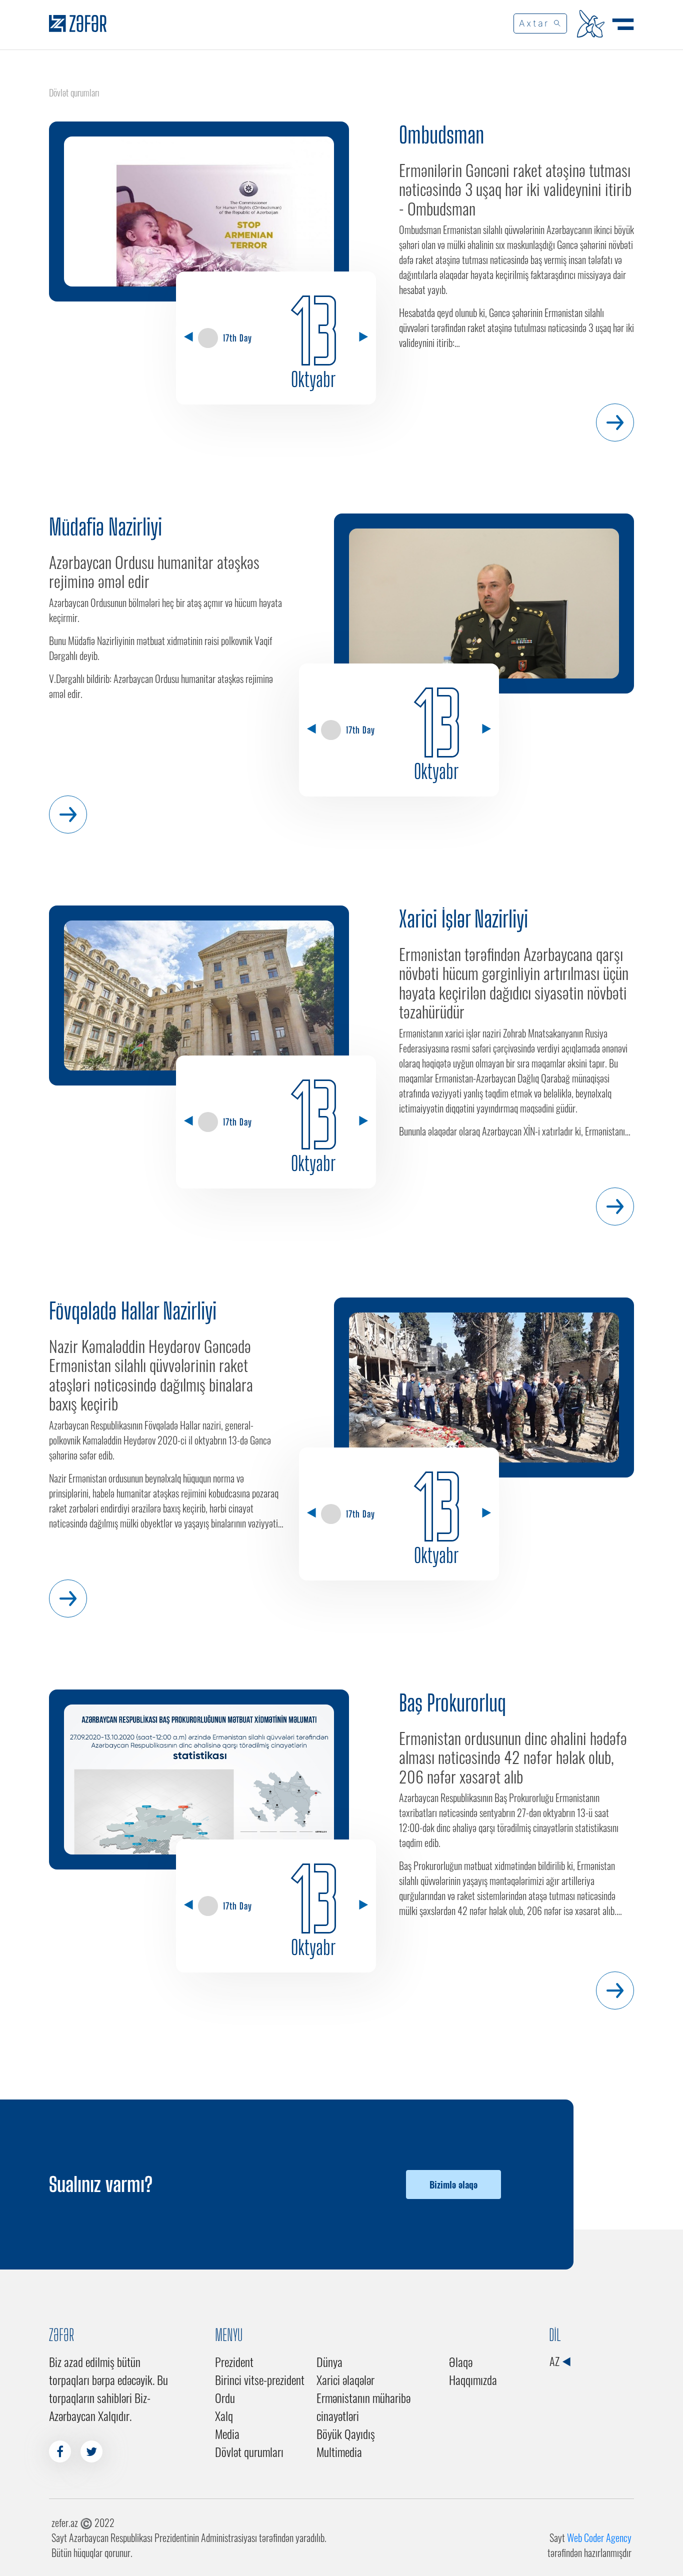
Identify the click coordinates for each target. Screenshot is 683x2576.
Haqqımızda (473, 2379)
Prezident (234, 2361)
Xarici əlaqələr (345, 2379)
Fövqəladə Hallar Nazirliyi (133, 1311)
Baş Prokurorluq (452, 1703)
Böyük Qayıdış (346, 2433)
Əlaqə (461, 2361)
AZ (555, 2361)
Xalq (224, 2415)
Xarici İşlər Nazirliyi (463, 919)
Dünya (329, 2361)
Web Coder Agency (599, 2537)
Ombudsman (441, 135)
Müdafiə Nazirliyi (105, 527)
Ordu (225, 2397)
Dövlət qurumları (249, 2451)
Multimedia (339, 2451)
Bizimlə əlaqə (453, 2184)
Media (227, 2433)
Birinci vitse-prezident (260, 2379)
